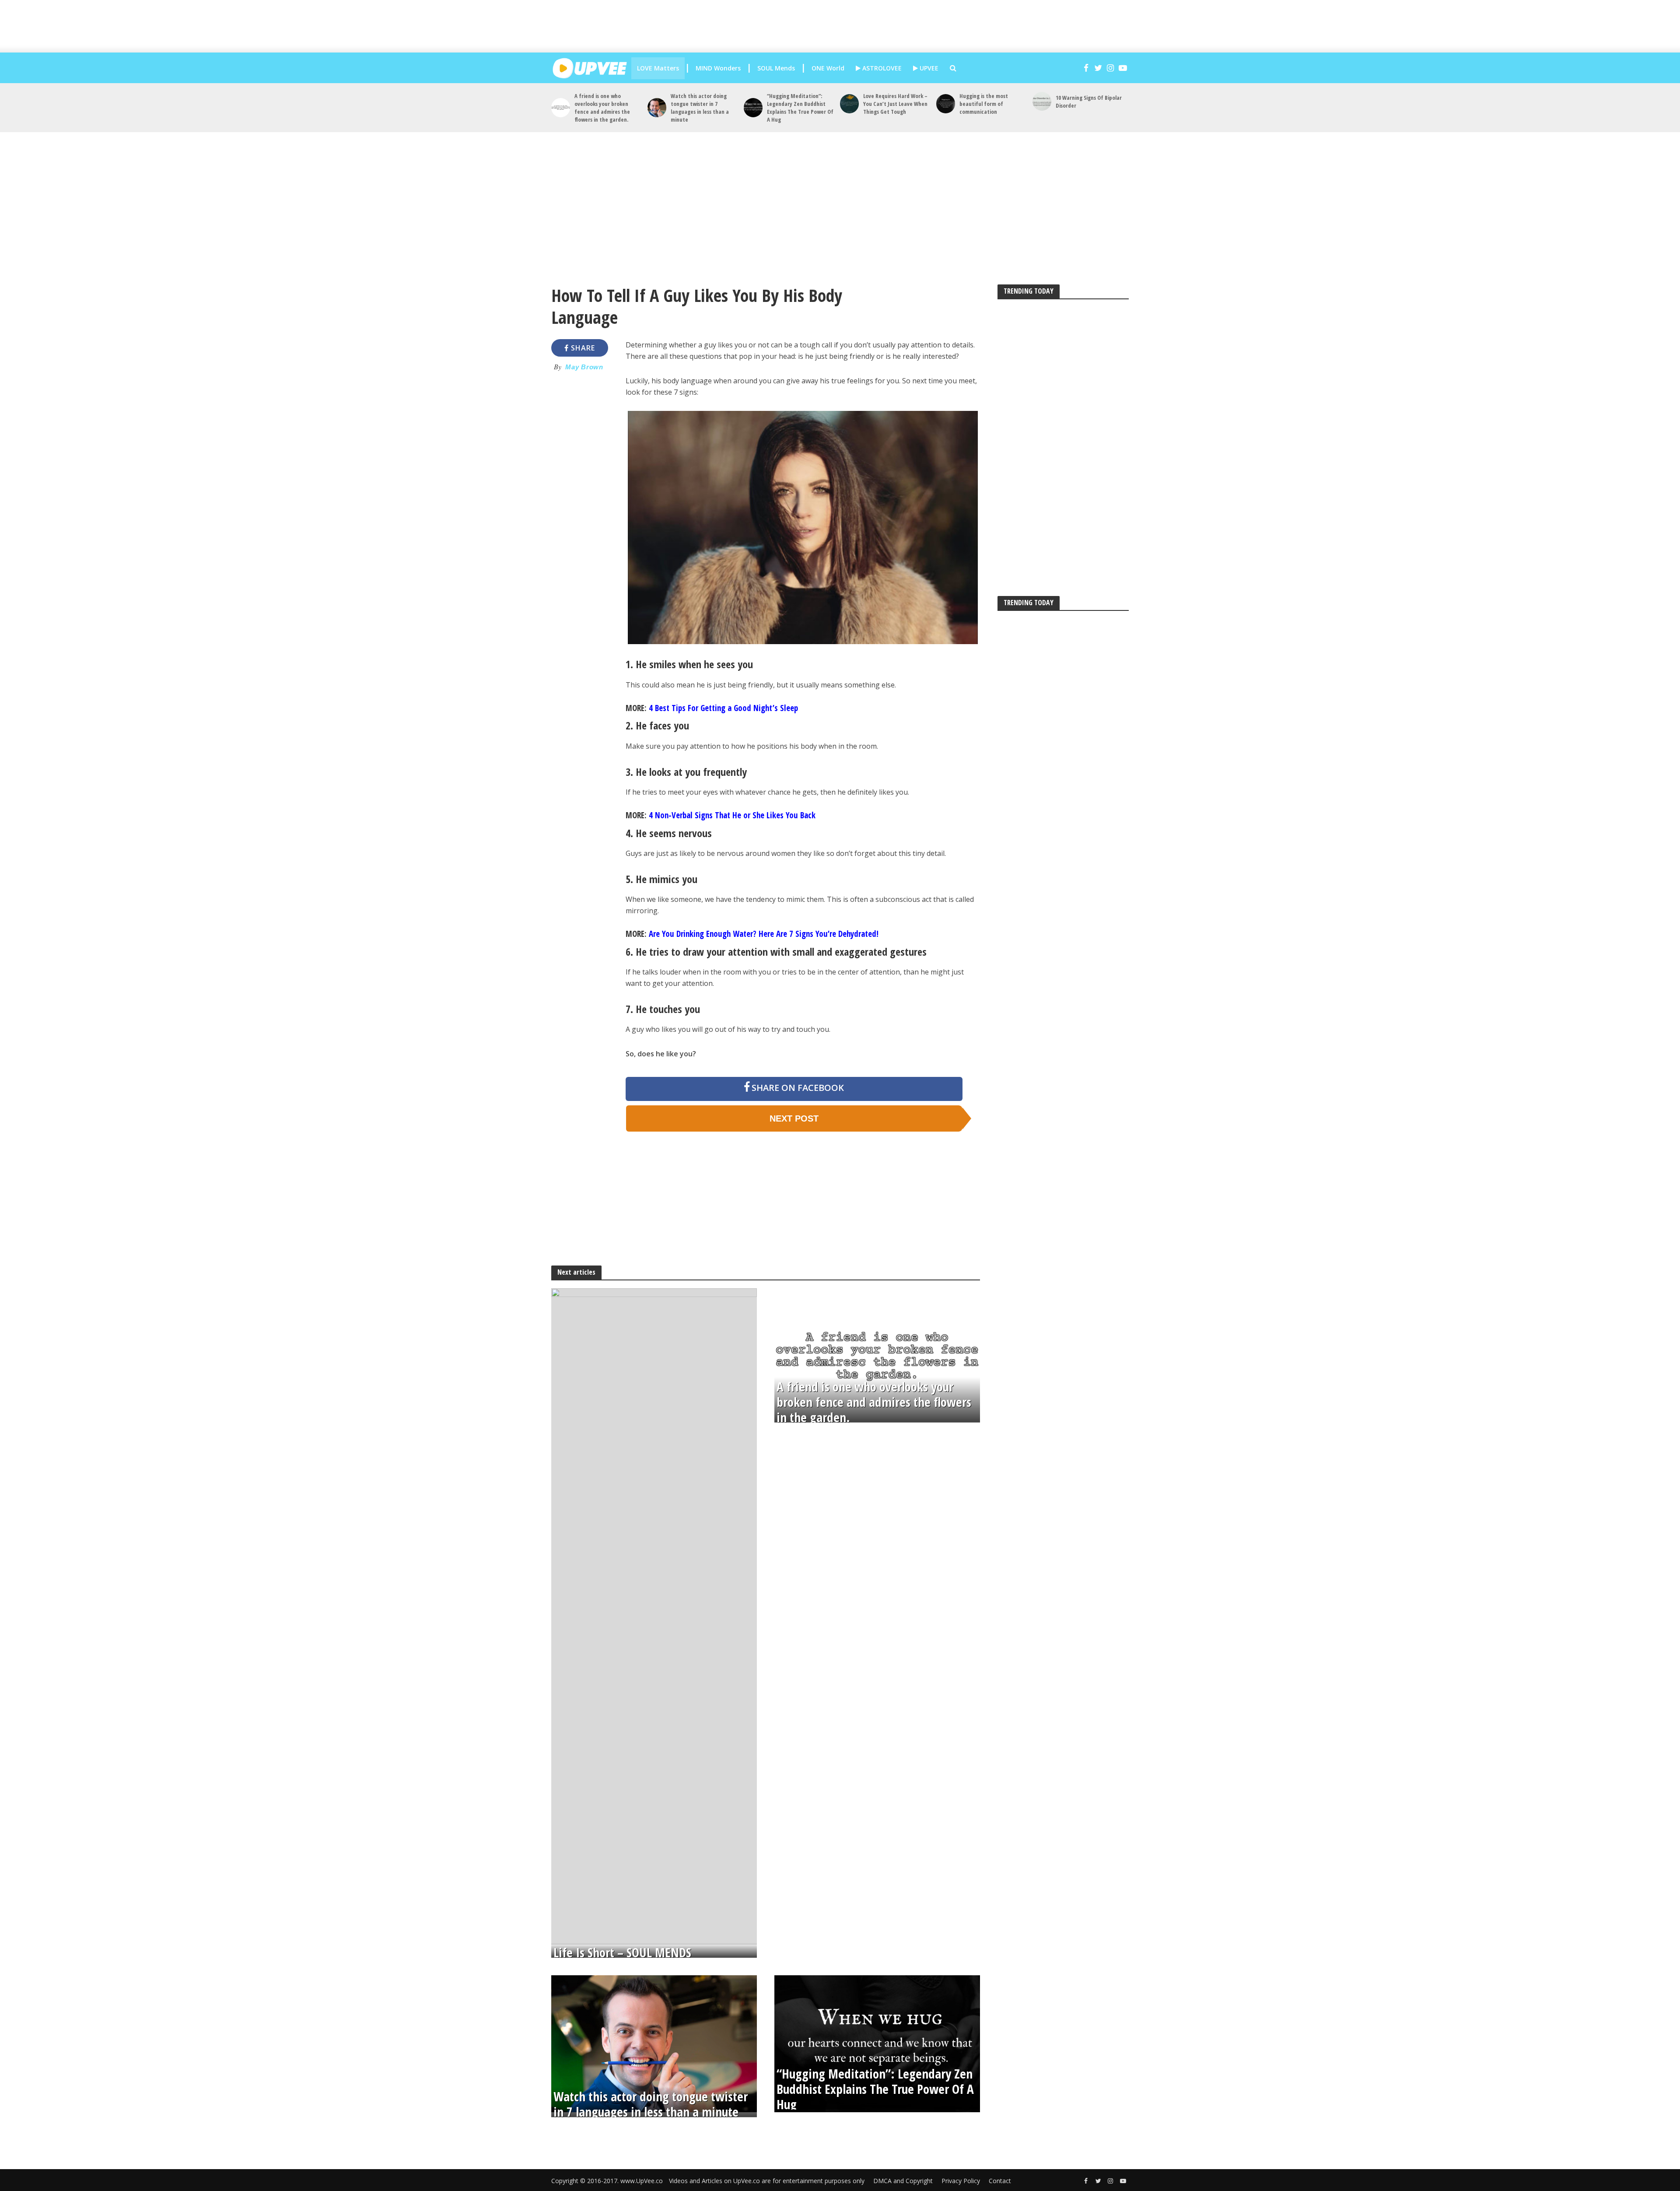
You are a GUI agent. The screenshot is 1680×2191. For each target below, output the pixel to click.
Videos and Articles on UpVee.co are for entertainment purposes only (767, 2181)
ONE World (828, 68)
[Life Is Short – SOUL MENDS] (654, 1616)
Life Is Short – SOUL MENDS (622, 1953)
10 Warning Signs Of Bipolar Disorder (1089, 102)
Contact (1000, 2181)
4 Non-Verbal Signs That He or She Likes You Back (732, 815)
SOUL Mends (776, 68)
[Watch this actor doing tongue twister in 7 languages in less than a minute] (657, 107)
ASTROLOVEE (881, 68)
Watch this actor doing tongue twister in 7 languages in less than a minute (700, 108)
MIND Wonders (718, 68)
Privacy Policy (961, 2181)
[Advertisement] (849, 26)
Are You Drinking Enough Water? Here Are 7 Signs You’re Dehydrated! (764, 934)
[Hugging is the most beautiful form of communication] (946, 103)
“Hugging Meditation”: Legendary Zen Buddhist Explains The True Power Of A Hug (800, 108)
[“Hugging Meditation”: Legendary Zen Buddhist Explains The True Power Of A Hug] (753, 107)
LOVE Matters (658, 68)
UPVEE (928, 68)
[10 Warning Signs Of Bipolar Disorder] (1042, 101)
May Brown (584, 367)
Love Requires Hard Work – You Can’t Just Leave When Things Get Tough (895, 104)
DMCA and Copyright (903, 2181)
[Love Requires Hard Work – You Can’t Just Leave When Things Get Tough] (849, 103)
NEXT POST (794, 1118)
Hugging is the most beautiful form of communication (984, 104)
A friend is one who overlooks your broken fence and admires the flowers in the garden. (602, 108)
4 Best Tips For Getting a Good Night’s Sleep (723, 708)
